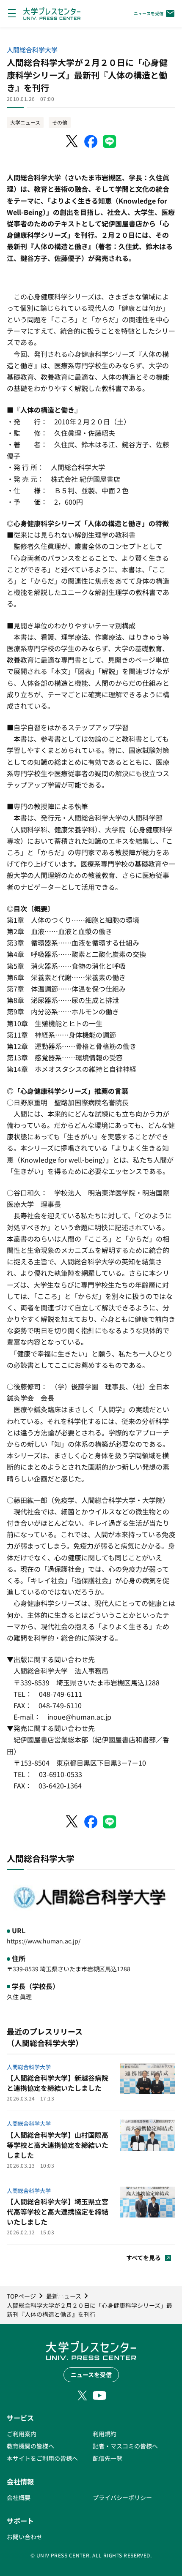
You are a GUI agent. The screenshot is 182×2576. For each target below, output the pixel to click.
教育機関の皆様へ (30, 2446)
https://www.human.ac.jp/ (44, 1941)
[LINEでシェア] (110, 141)
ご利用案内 (22, 2434)
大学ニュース (25, 122)
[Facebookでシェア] (91, 141)
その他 (60, 122)
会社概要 (19, 2497)
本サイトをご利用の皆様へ (42, 2458)
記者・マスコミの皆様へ (125, 2446)
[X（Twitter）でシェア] (72, 141)
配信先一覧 (108, 2458)
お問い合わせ (25, 2537)
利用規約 (105, 2434)
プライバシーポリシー (122, 2497)
